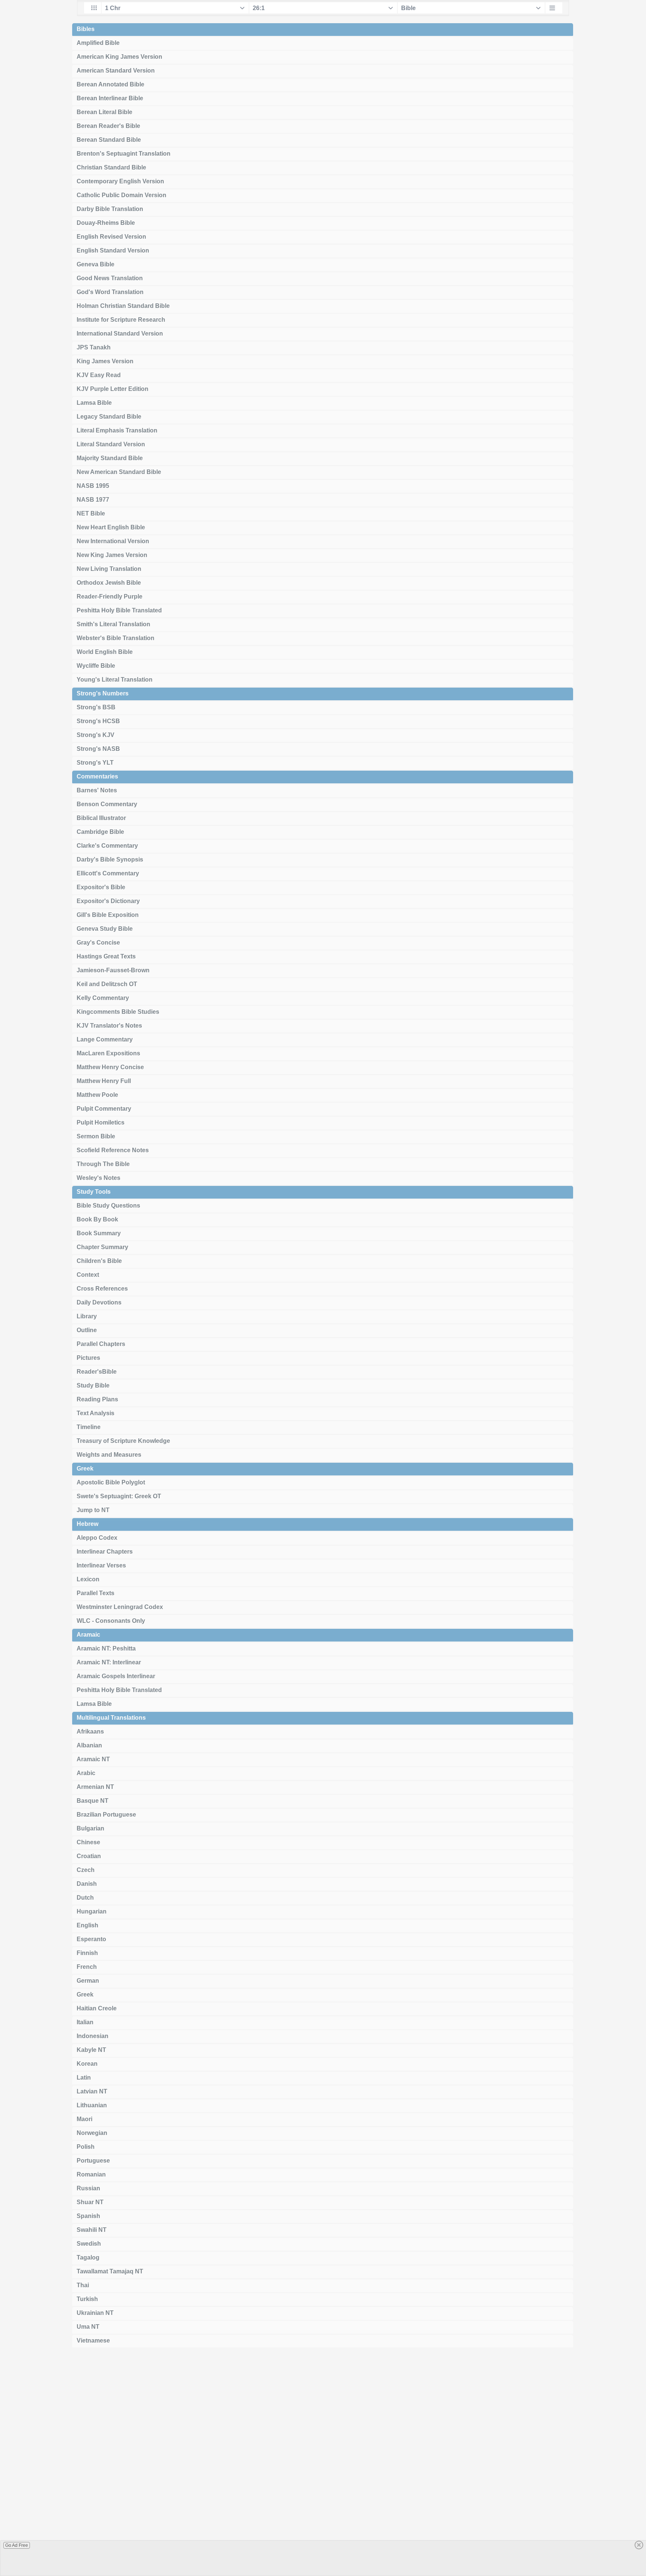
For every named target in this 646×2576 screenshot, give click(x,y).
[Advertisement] (323, 2465)
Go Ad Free (17, 2545)
